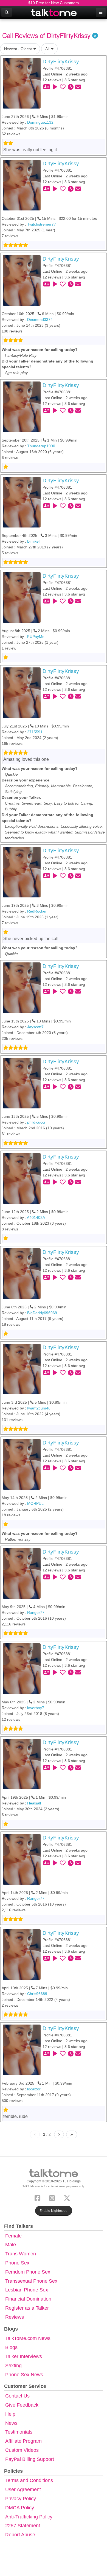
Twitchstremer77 (42, 224)
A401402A (36, 1217)
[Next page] (59, 2134)
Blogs (11, 2347)
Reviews (15, 2317)
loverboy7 (36, 1708)
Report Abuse (20, 2535)
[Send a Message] (78, 87)
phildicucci (36, 1122)
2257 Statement (23, 2526)
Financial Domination (28, 2299)
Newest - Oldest (18, 49)
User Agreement (23, 2490)
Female (13, 2236)
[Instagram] (53, 2197)
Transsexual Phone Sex (31, 2281)
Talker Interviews (24, 2356)
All (47, 49)
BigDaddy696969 (42, 1313)
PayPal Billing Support (30, 2459)
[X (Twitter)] (68, 2197)
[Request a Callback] (71, 87)
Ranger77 (36, 1612)
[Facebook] (39, 2197)
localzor (34, 2089)
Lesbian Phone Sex (27, 2290)
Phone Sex (17, 2263)
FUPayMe (36, 637)
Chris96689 (37, 1994)
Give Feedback (22, 2405)
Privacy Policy (21, 2499)
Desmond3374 (40, 320)
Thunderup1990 (41, 446)
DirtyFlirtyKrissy (61, 62)
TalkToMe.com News (28, 2338)
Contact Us (17, 2396)
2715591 (35, 732)
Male (11, 2245)
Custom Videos (22, 2450)
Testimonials (19, 2432)
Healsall (34, 1803)
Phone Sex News (24, 2375)
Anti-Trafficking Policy (29, 2517)
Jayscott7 (35, 1027)
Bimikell (34, 541)
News (11, 2423)
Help (10, 2414)
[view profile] (47, 87)
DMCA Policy (20, 2508)
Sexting (13, 2366)
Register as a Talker (27, 2308)
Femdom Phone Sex (28, 2272)
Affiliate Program (23, 2441)
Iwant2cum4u (39, 1408)
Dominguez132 (40, 122)
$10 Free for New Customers (54, 3)
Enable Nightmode (54, 2211)
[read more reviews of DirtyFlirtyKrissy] (22, 83)
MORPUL (35, 1503)
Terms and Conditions (29, 2480)
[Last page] (72, 2134)
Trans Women (21, 2254)
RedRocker (37, 911)
